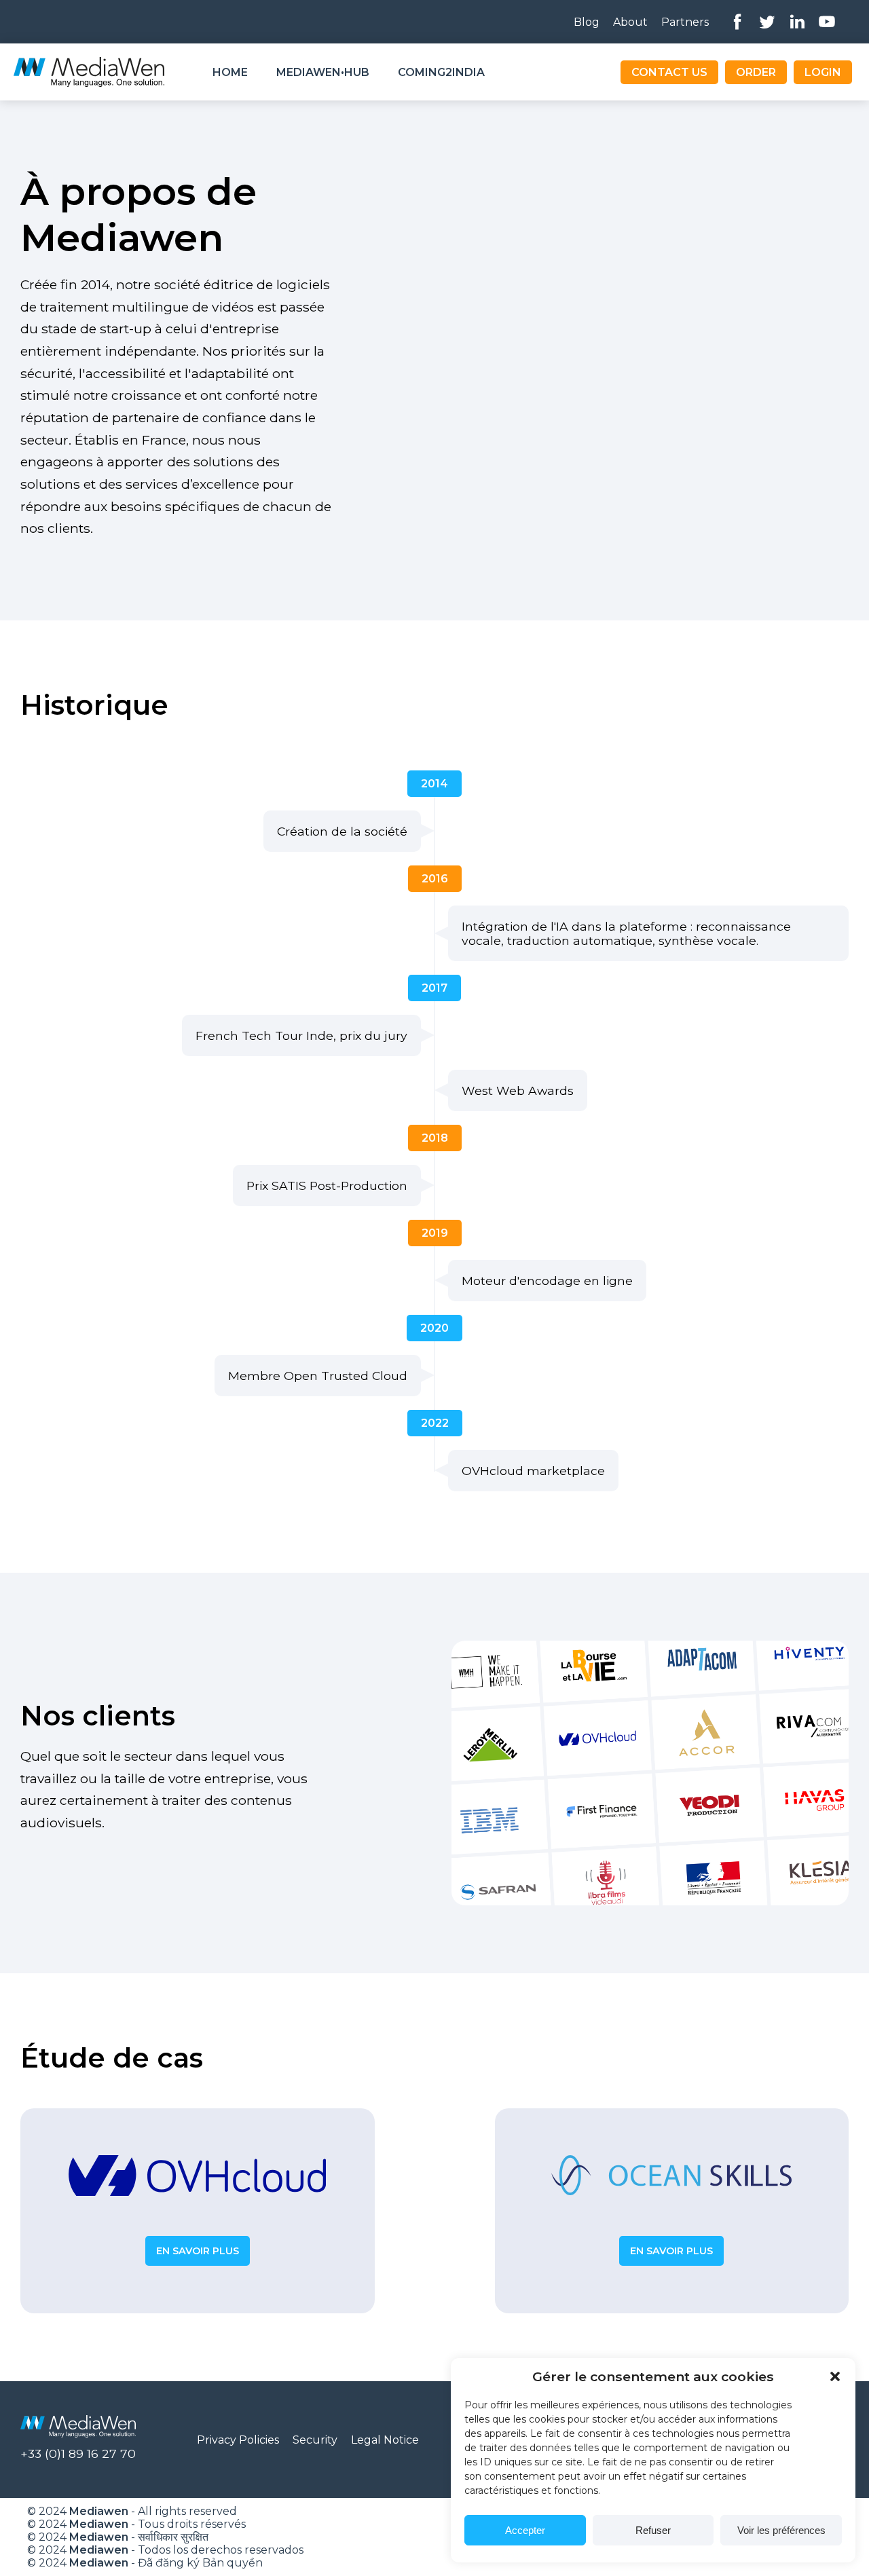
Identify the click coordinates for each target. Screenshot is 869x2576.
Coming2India (441, 72)
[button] (835, 2376)
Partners (685, 22)
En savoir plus (198, 2251)
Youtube (827, 22)
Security (315, 2440)
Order (756, 72)
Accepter (525, 2530)
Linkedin (797, 22)
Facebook (737, 22)
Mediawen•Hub (323, 72)
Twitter (767, 22)
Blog (587, 22)
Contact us (669, 72)
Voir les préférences (781, 2530)
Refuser (653, 2530)
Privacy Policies (238, 2440)
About (630, 22)
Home (230, 72)
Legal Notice (385, 2440)
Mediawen (99, 2511)
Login (823, 72)
